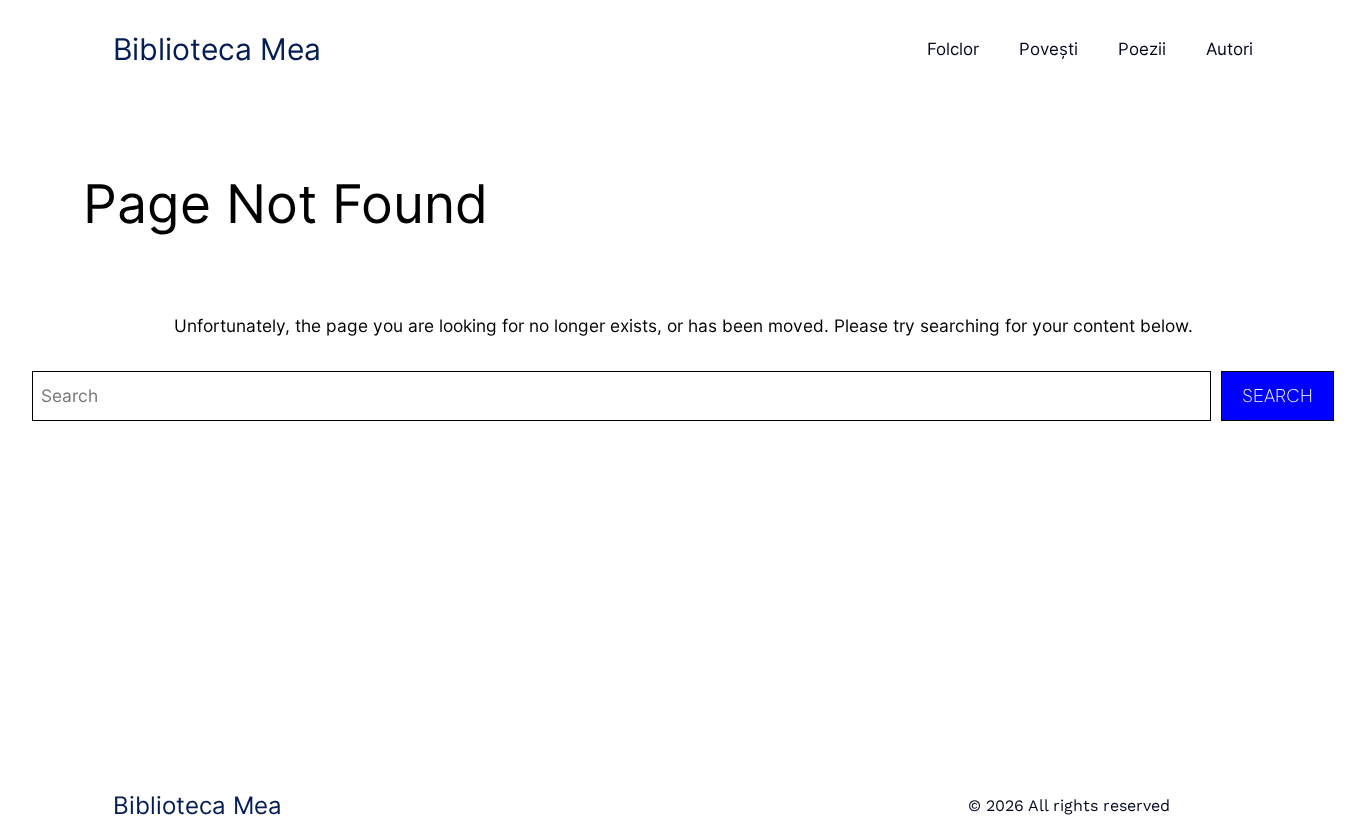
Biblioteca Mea (217, 49)
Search (1277, 395)
